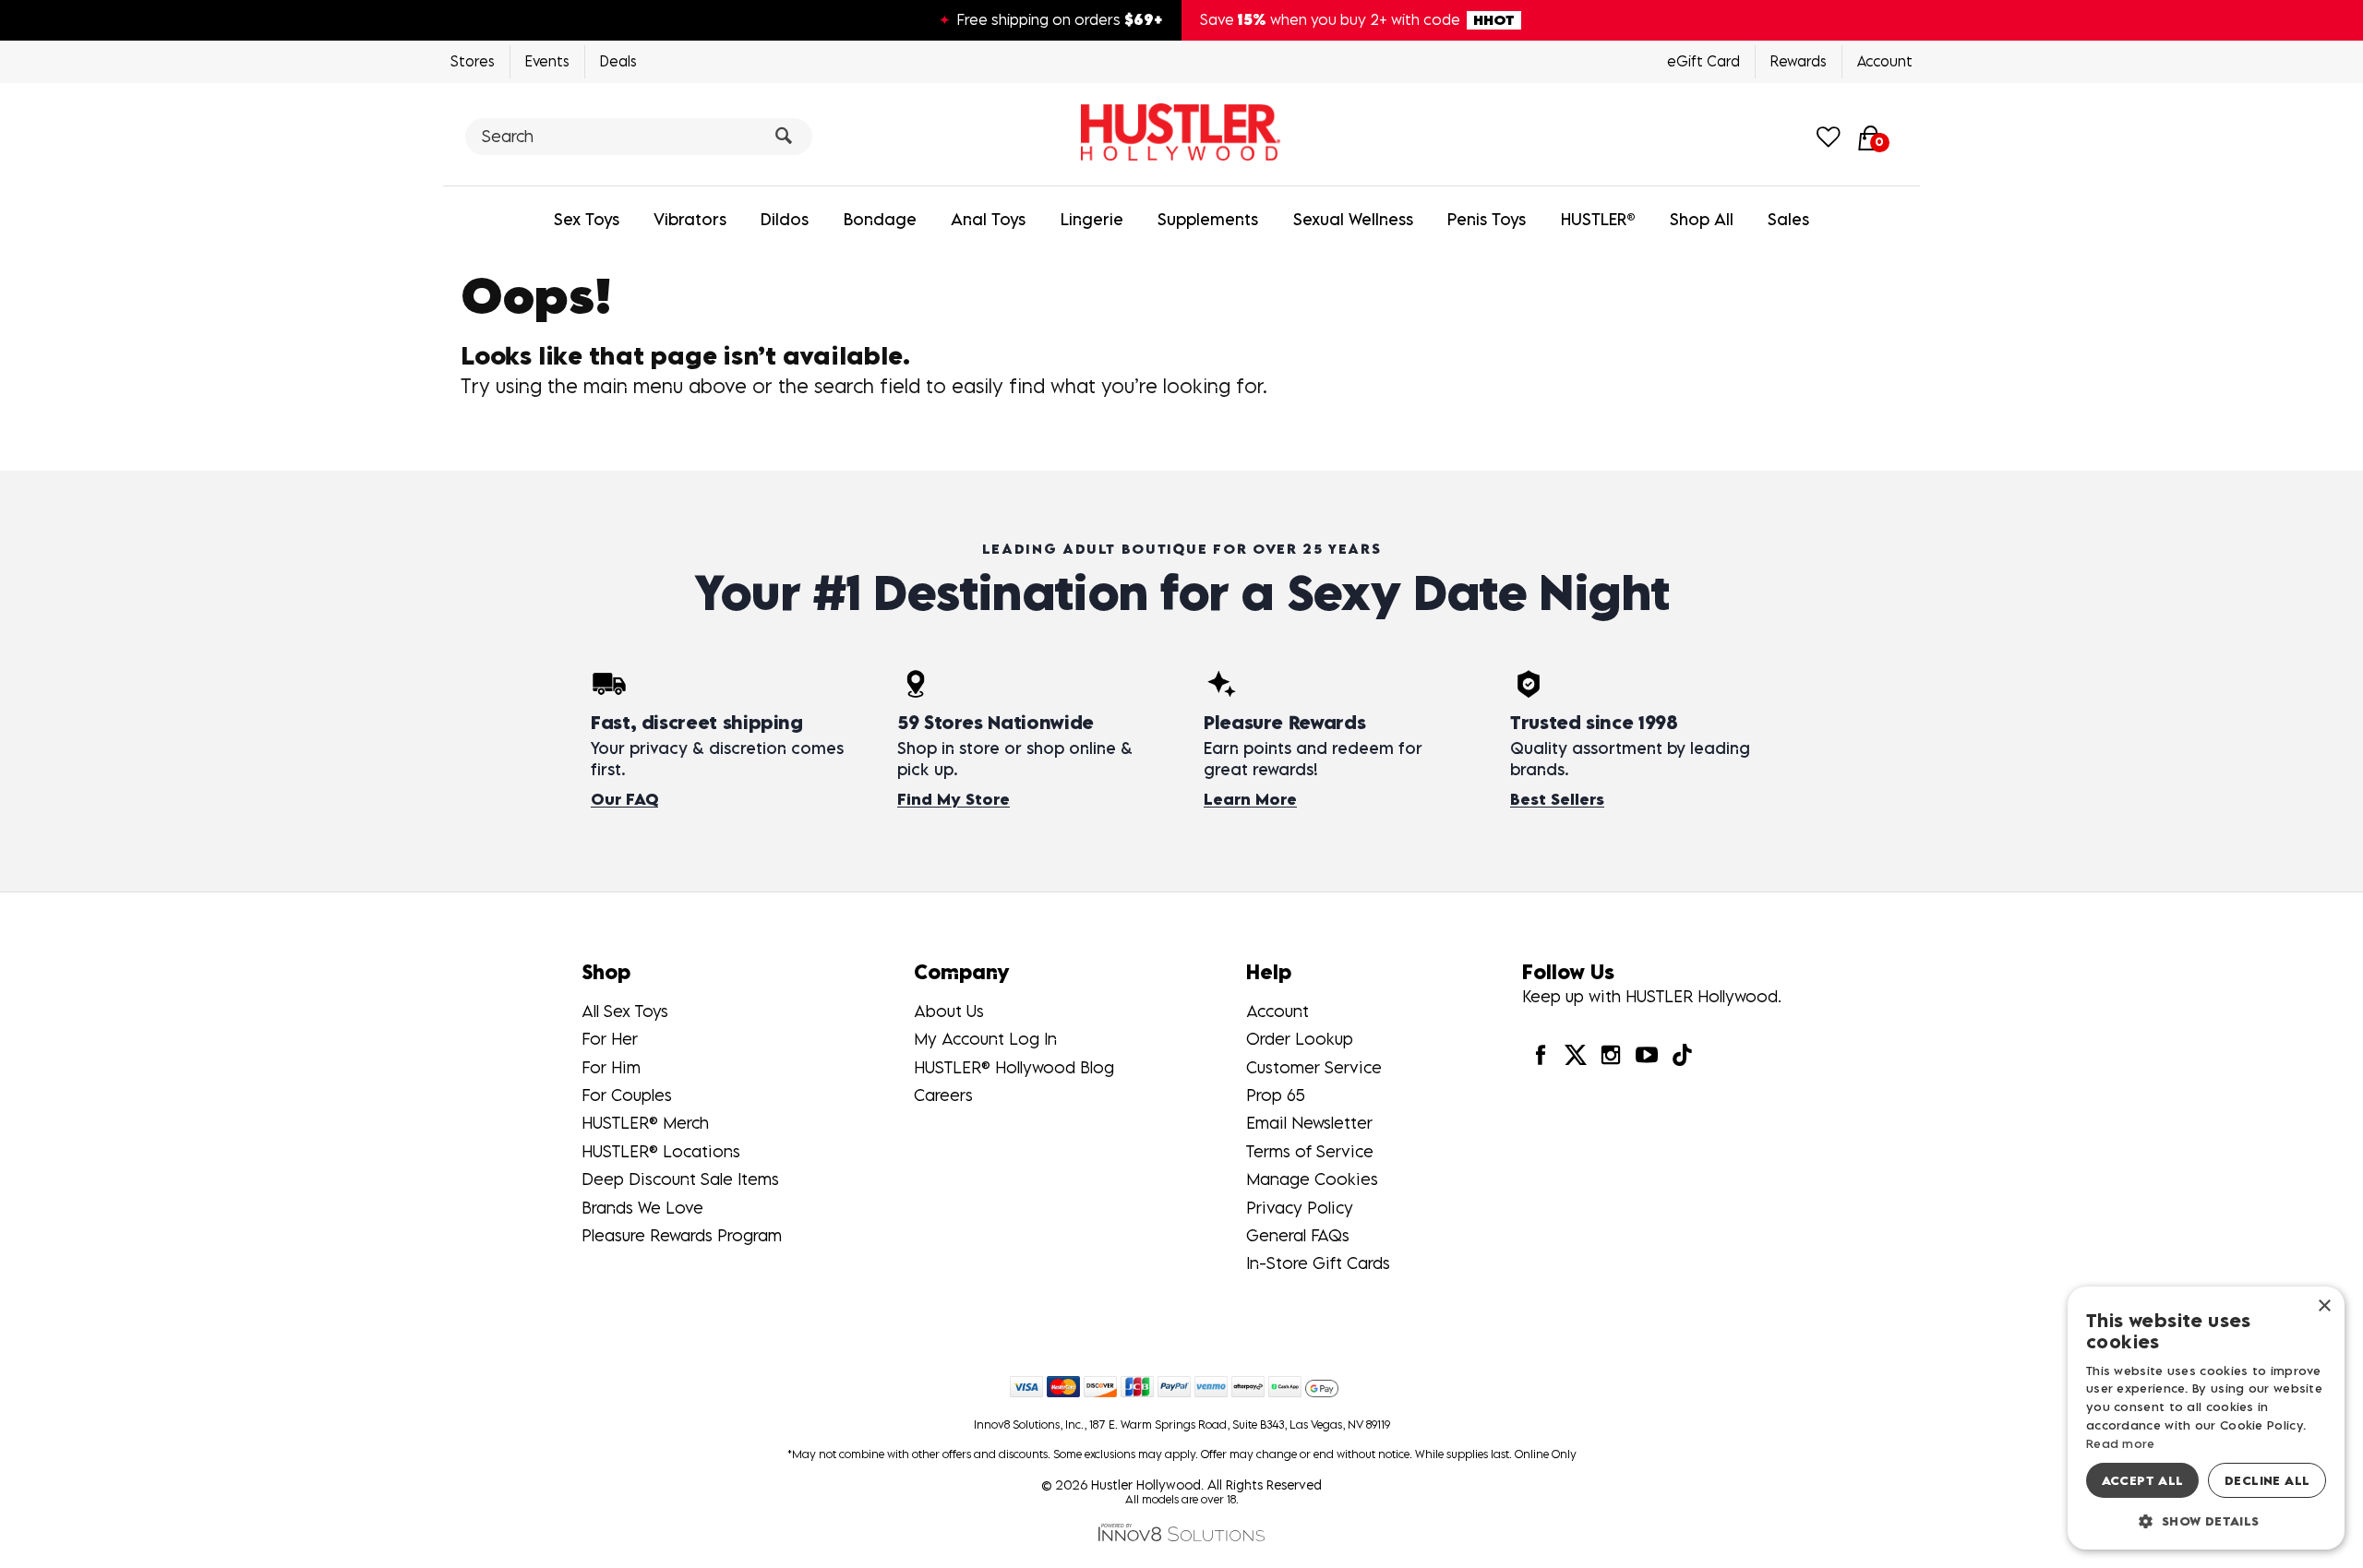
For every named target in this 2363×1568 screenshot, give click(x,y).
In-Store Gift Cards (1318, 1263)
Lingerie (1092, 219)
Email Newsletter (1309, 1123)
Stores (473, 61)
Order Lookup (1300, 1039)
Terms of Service (1310, 1151)
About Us (949, 1011)
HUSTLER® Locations (661, 1151)
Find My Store (954, 799)
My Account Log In (985, 1039)
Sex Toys (587, 219)
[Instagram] (1611, 1054)
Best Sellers (1557, 799)
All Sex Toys (625, 1011)
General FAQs (1298, 1235)
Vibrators (690, 219)
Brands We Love (642, 1208)
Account (1885, 61)
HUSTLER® (1598, 219)
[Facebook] (1540, 1054)
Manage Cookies (1312, 1179)
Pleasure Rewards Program (682, 1235)
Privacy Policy (1300, 1208)
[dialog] (2206, 1418)
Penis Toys (1487, 219)
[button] (2206, 1520)
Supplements (1208, 219)
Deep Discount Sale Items (680, 1179)
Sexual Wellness (1353, 219)
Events (547, 61)
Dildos (785, 219)
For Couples (627, 1095)
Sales (1788, 219)
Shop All (1702, 219)
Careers (943, 1095)
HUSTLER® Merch (645, 1123)
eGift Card (1703, 61)
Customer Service (1314, 1067)
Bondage (880, 219)
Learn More (1250, 799)
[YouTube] (1646, 1054)
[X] (1576, 1054)
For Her (610, 1039)
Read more (2121, 1443)
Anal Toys (988, 219)
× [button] (2324, 1306)
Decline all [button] (2267, 1480)
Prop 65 (1276, 1095)
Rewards (1799, 61)
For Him (611, 1067)
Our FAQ (624, 799)
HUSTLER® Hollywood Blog (1014, 1067)
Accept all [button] (2143, 1480)
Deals (618, 61)
